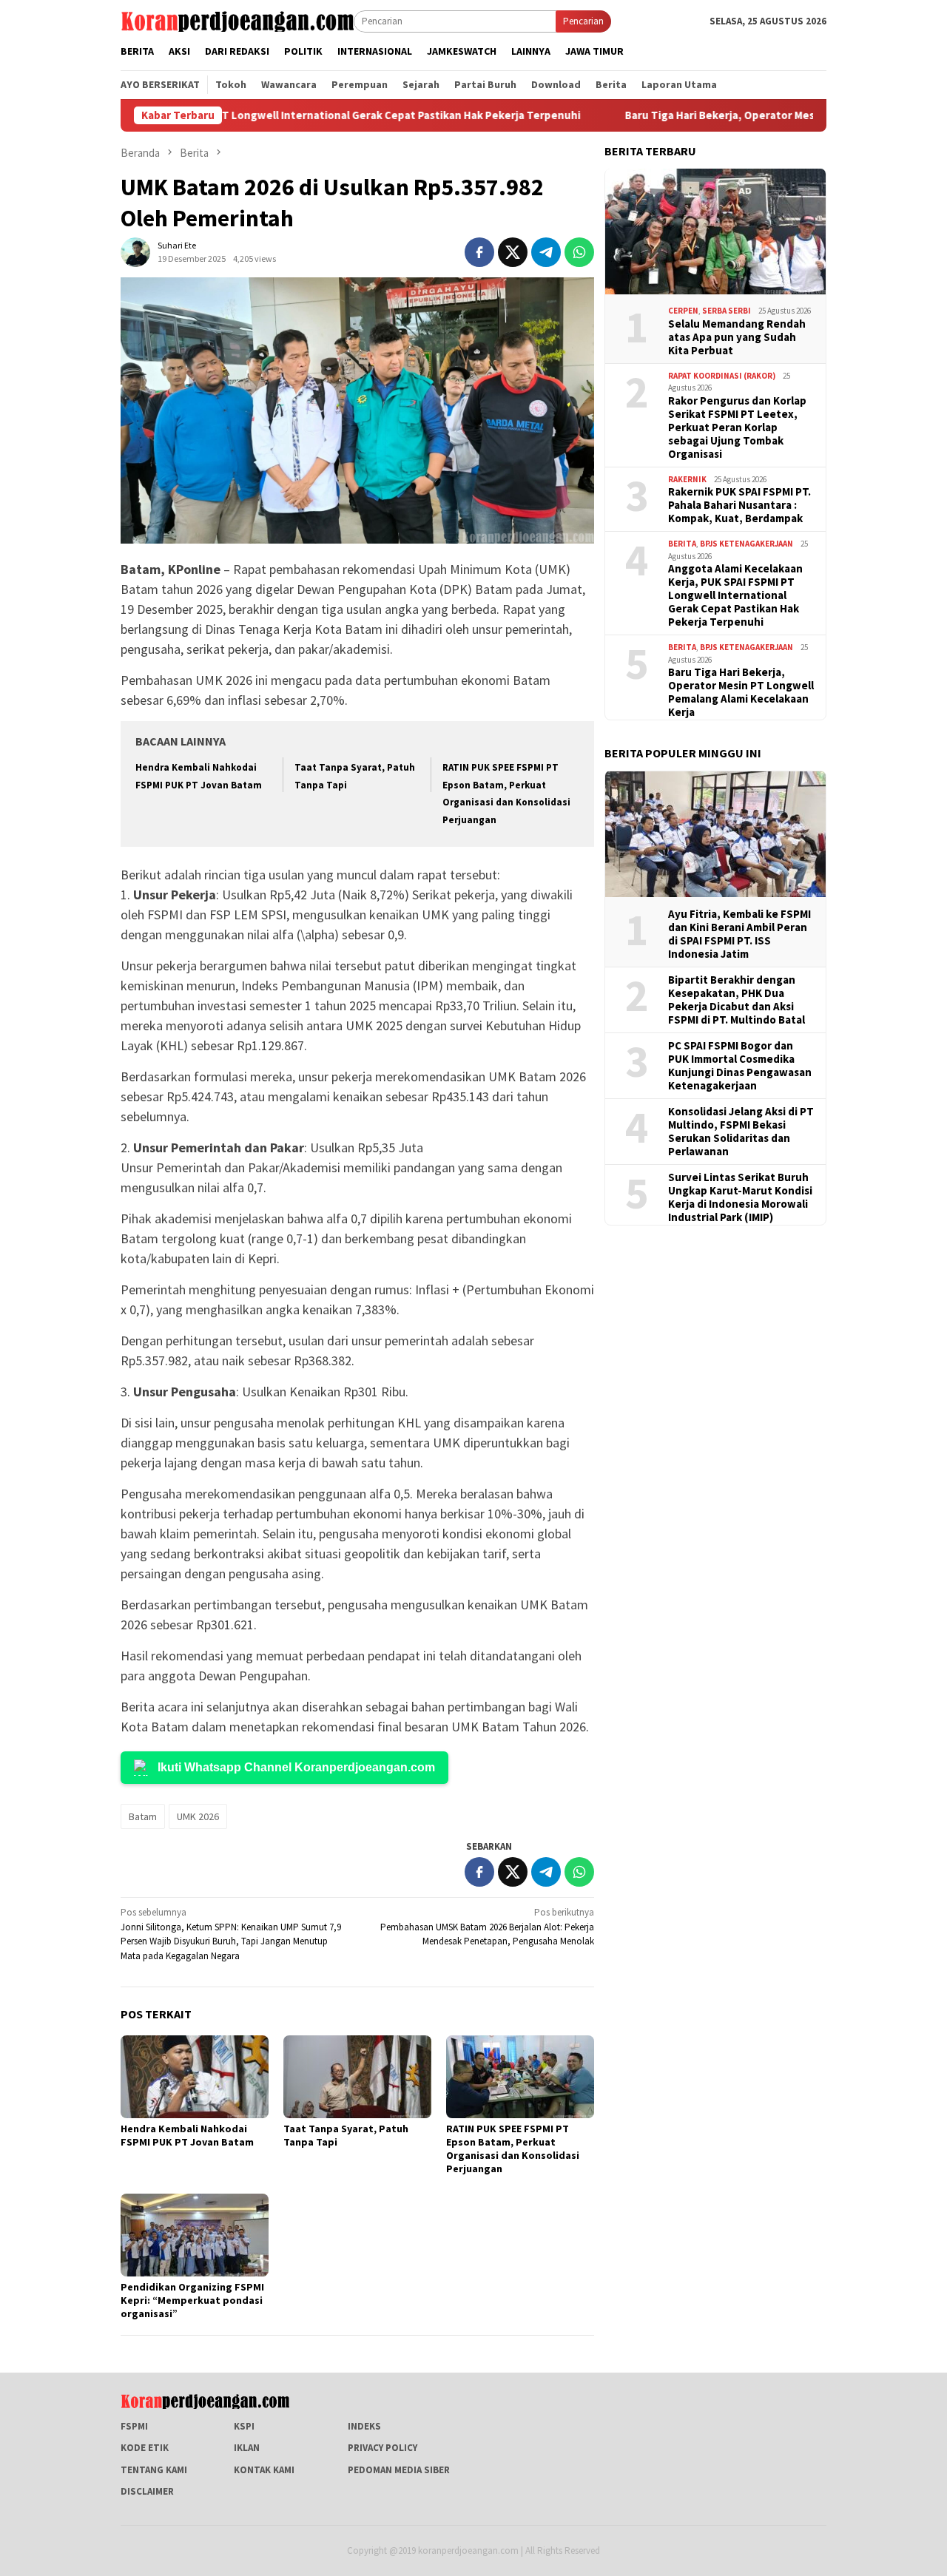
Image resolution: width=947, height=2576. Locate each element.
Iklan (247, 2448)
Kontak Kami (264, 2470)
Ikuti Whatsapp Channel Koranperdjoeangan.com (296, 1767)
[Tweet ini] (513, 252)
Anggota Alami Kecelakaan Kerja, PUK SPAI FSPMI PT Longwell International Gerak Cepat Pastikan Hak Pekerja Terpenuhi (735, 595)
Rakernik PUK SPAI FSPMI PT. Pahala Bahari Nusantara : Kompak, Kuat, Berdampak (739, 505)
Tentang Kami (154, 2470)
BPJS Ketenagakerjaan (747, 544)
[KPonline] (237, 20)
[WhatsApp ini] (579, 252)
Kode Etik (145, 2448)
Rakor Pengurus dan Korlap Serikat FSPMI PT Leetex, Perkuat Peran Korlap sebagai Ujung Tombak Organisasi (737, 427)
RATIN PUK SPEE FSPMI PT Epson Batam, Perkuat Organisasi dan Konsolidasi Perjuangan (513, 2149)
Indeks (364, 2426)
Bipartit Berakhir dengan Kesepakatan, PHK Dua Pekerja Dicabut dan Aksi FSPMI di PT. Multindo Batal (737, 999)
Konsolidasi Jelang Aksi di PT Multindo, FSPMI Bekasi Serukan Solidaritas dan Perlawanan (741, 1131)
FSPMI (134, 2426)
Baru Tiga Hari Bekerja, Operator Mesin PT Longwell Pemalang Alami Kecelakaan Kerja (741, 692)
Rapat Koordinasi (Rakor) (722, 375)
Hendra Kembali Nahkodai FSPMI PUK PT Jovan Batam (187, 2135)
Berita (682, 544)
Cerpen (683, 311)
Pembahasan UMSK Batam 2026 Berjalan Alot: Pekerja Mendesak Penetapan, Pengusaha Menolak (487, 1927)
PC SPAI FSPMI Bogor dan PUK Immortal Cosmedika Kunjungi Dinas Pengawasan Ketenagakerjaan (740, 1065)
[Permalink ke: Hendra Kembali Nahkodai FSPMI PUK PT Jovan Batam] (195, 2077)
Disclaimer (147, 2491)
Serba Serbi (727, 311)
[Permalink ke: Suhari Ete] (135, 251)
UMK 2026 (198, 1816)
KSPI (244, 2426)
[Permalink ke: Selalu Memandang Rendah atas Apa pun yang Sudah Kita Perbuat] (715, 231)
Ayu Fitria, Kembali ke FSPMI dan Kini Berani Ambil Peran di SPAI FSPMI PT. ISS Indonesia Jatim (739, 933)
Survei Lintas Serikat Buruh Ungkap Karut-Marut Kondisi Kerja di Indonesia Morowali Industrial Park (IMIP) (740, 1197)
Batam (143, 1816)
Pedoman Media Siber (399, 2470)
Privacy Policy (382, 2448)
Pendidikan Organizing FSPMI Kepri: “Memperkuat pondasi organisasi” (192, 2300)
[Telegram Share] (546, 252)
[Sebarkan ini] (479, 252)
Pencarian (583, 21)
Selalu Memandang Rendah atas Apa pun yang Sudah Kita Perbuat (737, 337)
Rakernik (687, 479)
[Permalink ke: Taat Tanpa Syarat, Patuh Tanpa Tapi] (357, 2077)
